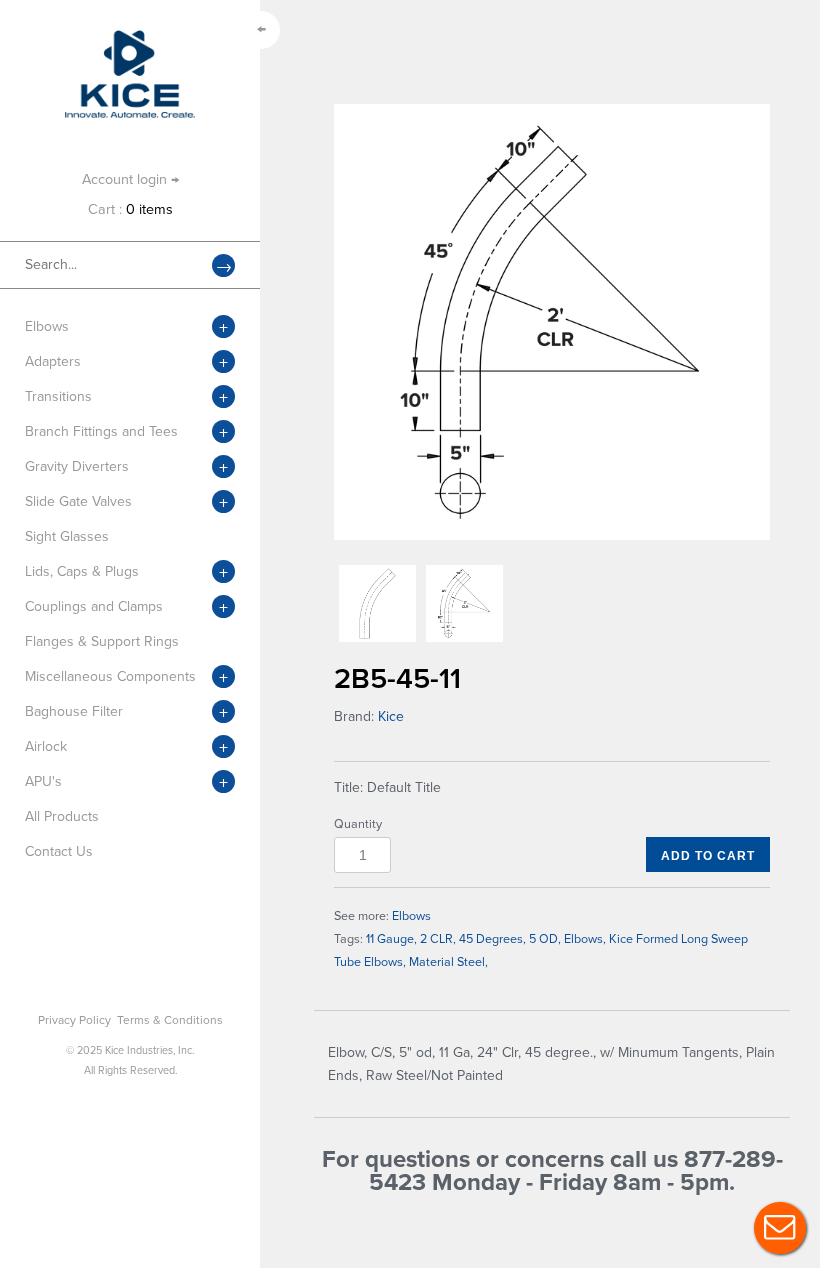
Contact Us (59, 851)
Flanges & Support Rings (102, 641)
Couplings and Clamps (94, 606)
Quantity (358, 824)
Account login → (130, 179)
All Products (62, 816)
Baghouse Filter (74, 711)
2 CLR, (438, 939)
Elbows (47, 326)
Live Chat (780, 1228)
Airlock (46, 746)
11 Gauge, (391, 939)
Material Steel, (448, 962)
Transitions (58, 396)
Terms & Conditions (170, 1020)
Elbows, (585, 939)
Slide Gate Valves (78, 501)
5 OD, (545, 939)
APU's (43, 781)
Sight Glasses (67, 536)
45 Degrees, (492, 939)
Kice (391, 716)
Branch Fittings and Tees (101, 431)
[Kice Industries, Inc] (130, 39)
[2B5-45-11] (552, 322)
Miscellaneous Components (110, 676)
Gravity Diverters (77, 466)
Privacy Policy (74, 1020)
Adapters (53, 361)
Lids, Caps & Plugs (82, 571)
